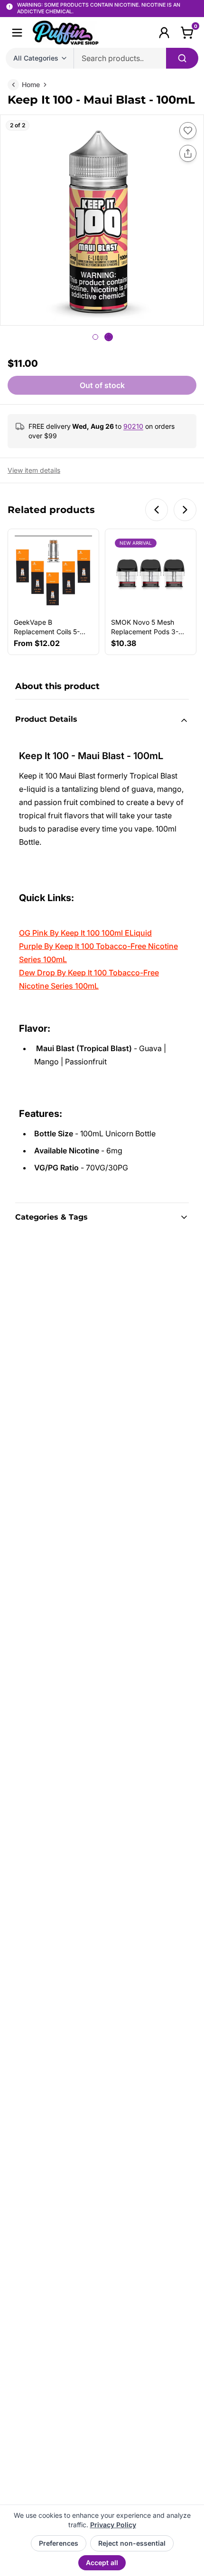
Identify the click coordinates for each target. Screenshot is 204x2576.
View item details (34, 470)
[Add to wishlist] (188, 131)
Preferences (59, 2543)
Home (31, 84)
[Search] (182, 58)
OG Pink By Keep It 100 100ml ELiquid (85, 933)
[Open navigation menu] (17, 33)
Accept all (102, 2563)
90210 (133, 426)
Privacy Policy (113, 2525)
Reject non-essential (132, 2543)
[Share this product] (188, 153)
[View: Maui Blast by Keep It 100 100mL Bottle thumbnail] (95, 337)
